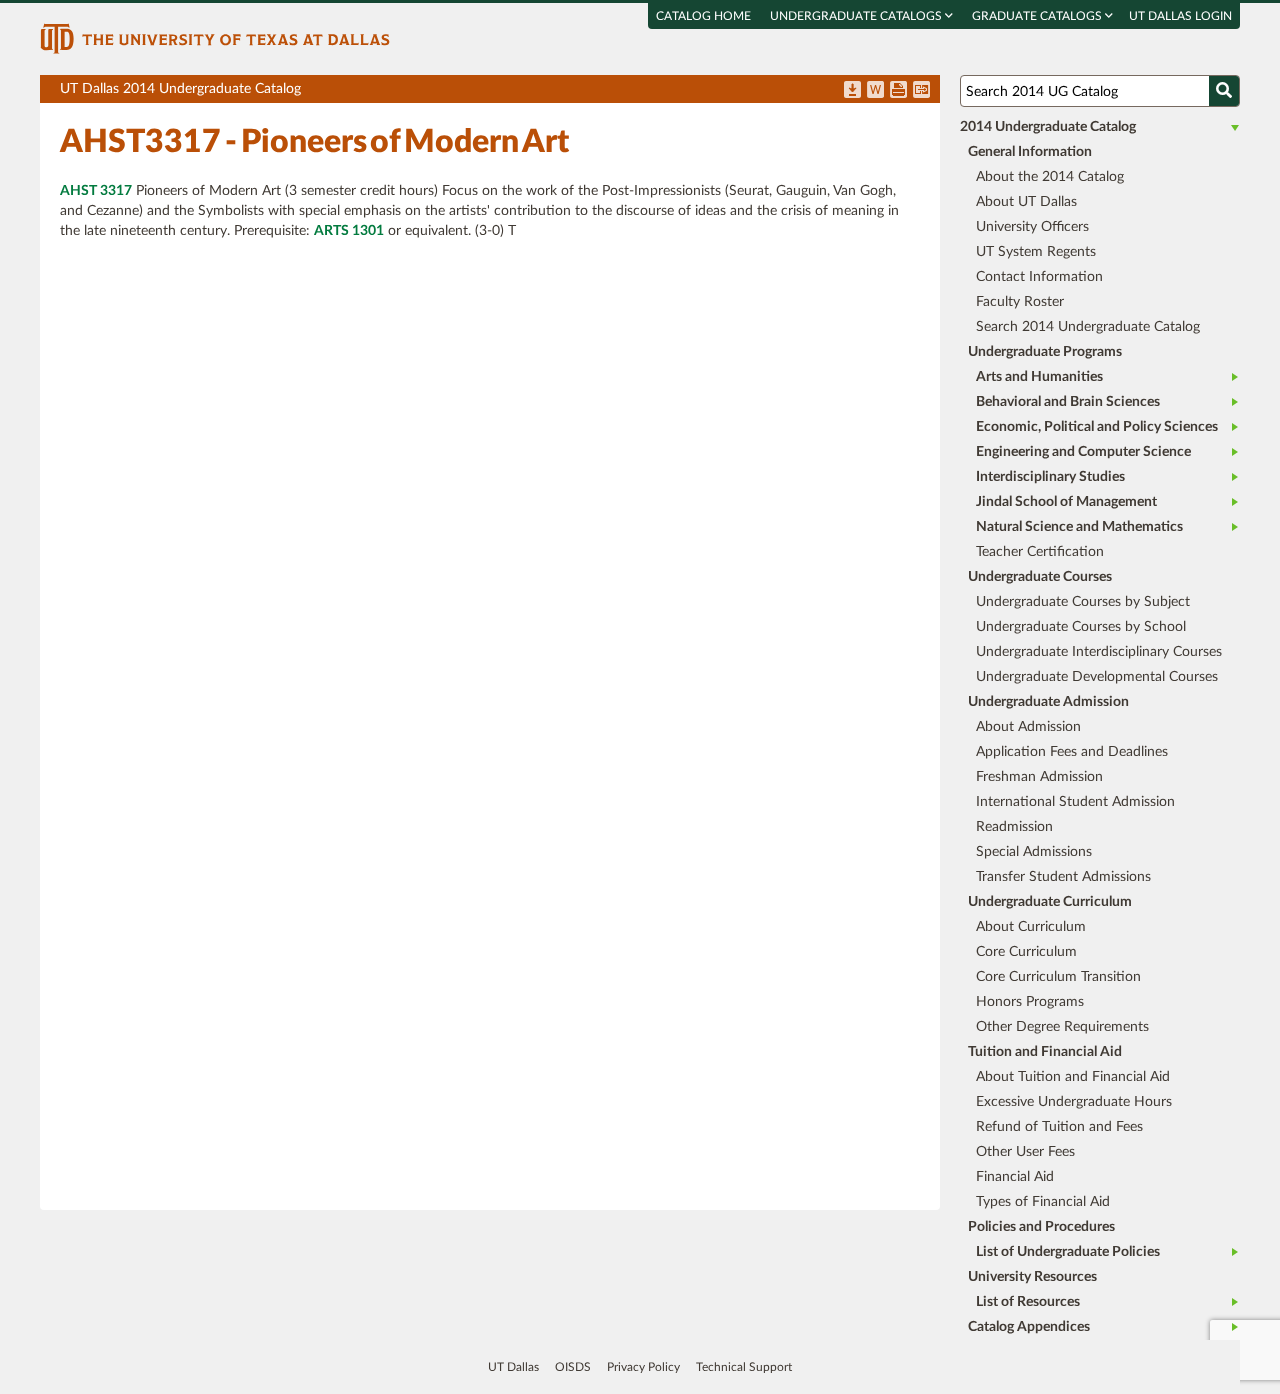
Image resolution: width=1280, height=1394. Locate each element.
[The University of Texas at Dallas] (215, 38)
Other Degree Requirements (1062, 1027)
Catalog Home (703, 16)
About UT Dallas (1026, 202)
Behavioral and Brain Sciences (1068, 402)
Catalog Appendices (1029, 1327)
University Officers (1032, 227)
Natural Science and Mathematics (1079, 527)
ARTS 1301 (349, 231)
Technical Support (744, 1367)
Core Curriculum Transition (1058, 977)
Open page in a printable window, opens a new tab (898, 91)
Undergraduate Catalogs (857, 16)
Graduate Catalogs (1038, 16)
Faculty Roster (1020, 302)
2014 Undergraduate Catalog (1048, 127)
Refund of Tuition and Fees (1059, 1127)
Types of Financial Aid (1043, 1202)
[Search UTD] (1224, 91)
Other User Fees (1025, 1152)
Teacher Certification (1040, 552)
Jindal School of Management (1066, 502)
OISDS (573, 1367)
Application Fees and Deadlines (1072, 752)
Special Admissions (1034, 852)
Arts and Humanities (1039, 377)
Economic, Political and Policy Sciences (1097, 427)
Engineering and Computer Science (1083, 452)
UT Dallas (513, 1367)
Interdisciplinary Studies (1050, 477)
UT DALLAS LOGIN (1180, 16)
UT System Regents (1036, 252)
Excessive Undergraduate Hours (1074, 1102)
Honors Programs (1030, 1002)
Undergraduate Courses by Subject (1083, 602)
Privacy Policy (643, 1367)
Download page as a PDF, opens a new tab (852, 91)
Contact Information (1039, 277)
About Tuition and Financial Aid (1073, 1077)
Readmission (1014, 827)
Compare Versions (921, 91)
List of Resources (1028, 1302)
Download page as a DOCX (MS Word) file (875, 91)
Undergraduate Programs (1045, 352)
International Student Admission (1075, 802)
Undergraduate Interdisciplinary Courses (1099, 652)
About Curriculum (1031, 927)
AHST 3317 (96, 191)
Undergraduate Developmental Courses (1097, 677)
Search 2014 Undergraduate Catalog (1088, 327)
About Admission (1028, 727)
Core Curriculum (1026, 952)
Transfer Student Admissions (1063, 877)
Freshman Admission (1039, 777)
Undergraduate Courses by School (1081, 627)
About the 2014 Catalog (1050, 177)
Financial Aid (1015, 1177)
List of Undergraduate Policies (1068, 1252)
